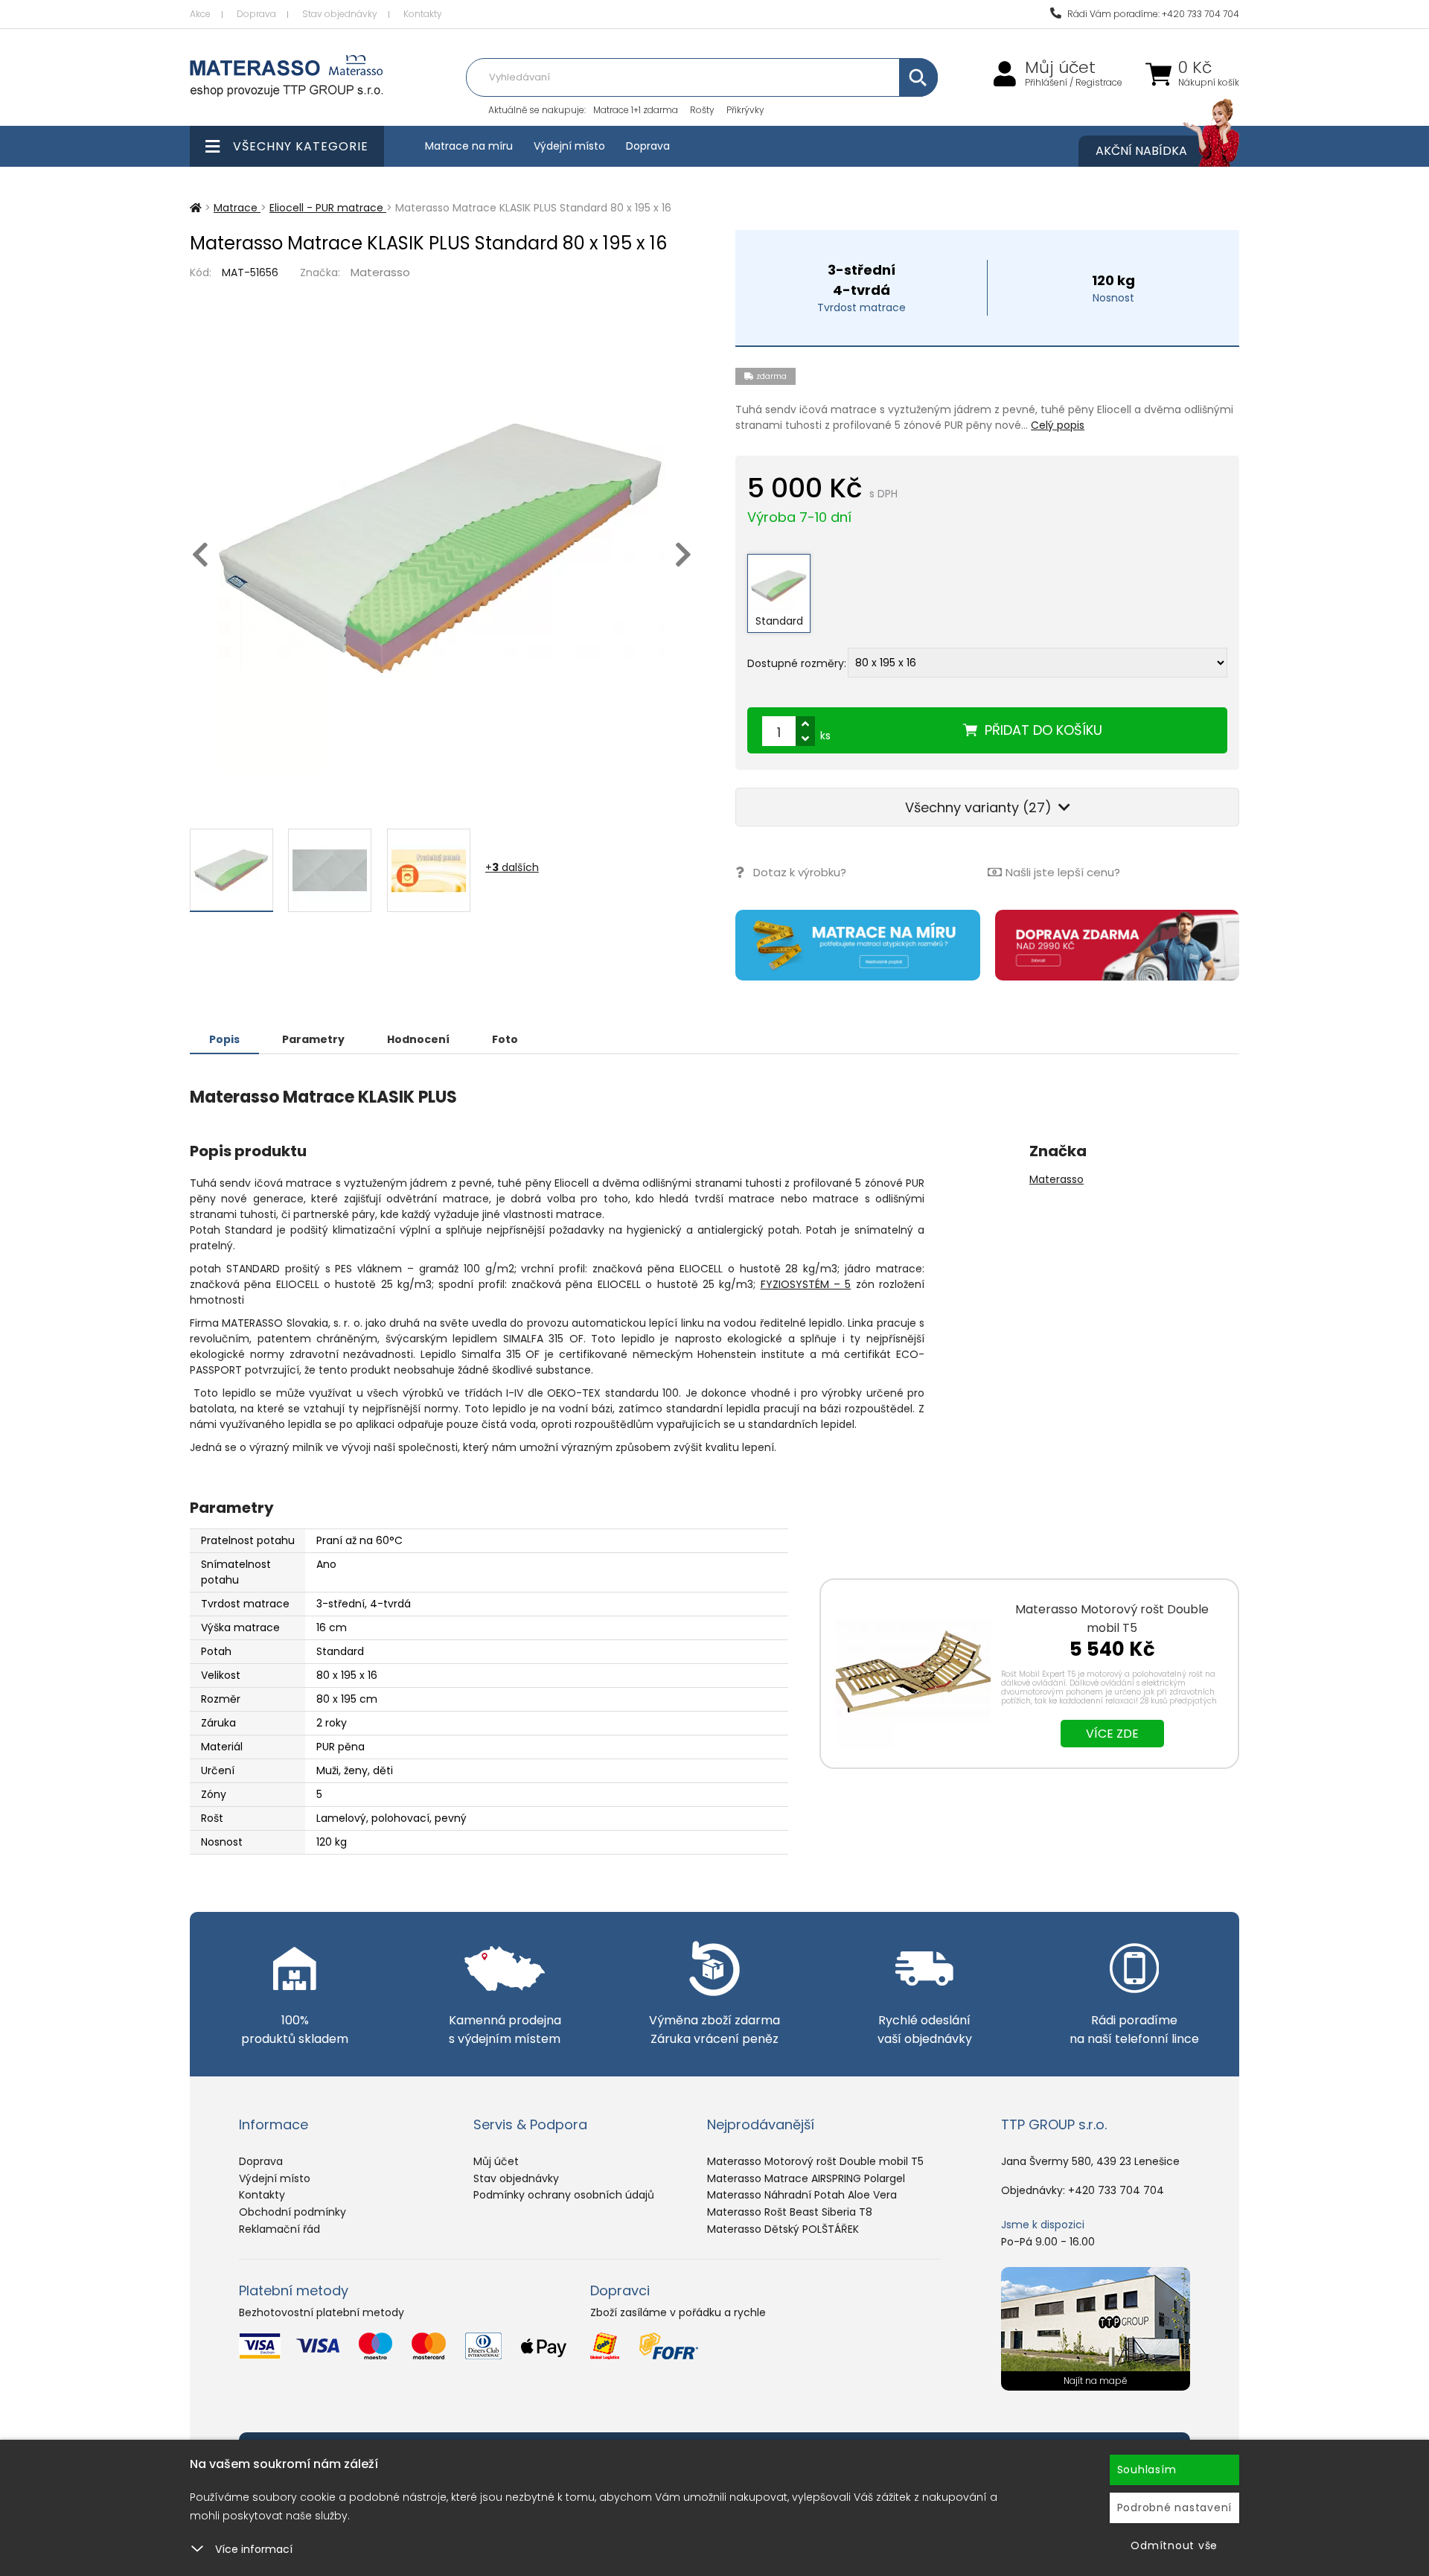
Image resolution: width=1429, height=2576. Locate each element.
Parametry (313, 1039)
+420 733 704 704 (1116, 2190)
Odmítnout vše (1174, 2545)
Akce (200, 14)
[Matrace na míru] (857, 945)
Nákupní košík (1209, 83)
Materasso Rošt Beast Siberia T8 (790, 2212)
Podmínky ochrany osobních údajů (564, 2195)
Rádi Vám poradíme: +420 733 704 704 (1152, 14)
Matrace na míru (469, 146)
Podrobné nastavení (1175, 2508)
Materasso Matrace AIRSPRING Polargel (806, 2178)
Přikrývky (745, 110)
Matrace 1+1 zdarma (636, 110)
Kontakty (423, 14)
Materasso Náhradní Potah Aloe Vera (802, 2195)
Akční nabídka (1141, 151)
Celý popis (1058, 425)
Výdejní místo (569, 146)
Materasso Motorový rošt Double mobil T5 (1112, 1619)
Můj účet (1060, 68)
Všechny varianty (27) (980, 807)
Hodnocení (418, 1039)
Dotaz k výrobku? (800, 872)
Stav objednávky (340, 14)
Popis (224, 1039)
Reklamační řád (279, 2229)
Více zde (1112, 1734)
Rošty (702, 110)
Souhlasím (1147, 2470)
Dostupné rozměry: (797, 663)
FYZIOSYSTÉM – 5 (806, 1284)
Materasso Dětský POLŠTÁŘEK (783, 2229)
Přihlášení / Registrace (1074, 83)
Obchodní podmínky (292, 2212)
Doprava (256, 14)
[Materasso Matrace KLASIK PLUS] (442, 548)
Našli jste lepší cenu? (1063, 872)
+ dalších (512, 867)
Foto (505, 1039)
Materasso (380, 272)
